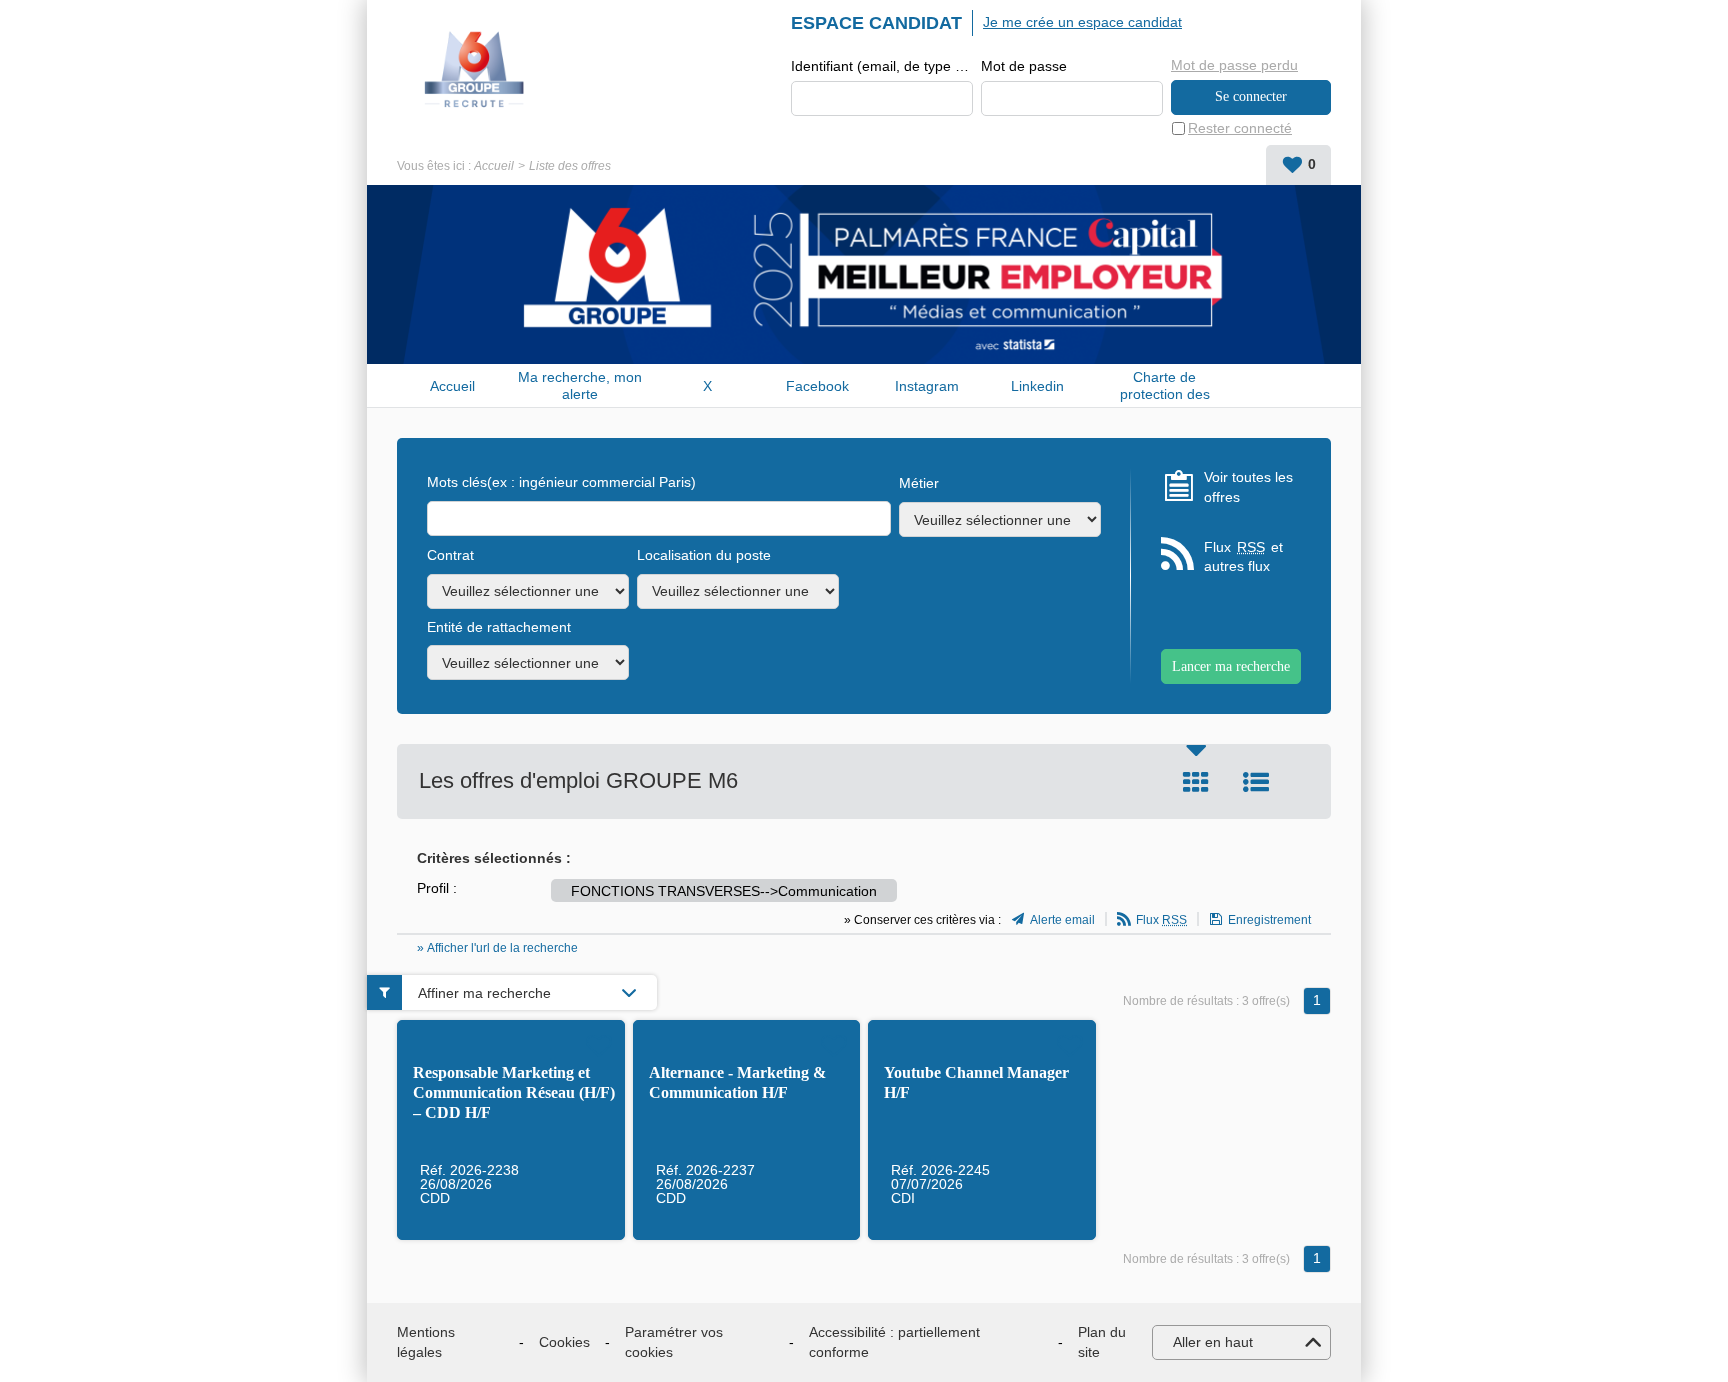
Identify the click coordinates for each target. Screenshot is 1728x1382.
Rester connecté (1240, 128)
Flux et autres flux (1243, 557)
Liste (1256, 782)
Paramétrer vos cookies (674, 1342)
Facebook (817, 386)
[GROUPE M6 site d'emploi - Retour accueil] (475, 70)
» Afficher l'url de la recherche (497, 948)
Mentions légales (426, 1342)
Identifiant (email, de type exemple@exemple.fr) (882, 66)
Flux (1161, 920)
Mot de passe (1024, 66)
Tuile (1196, 782)
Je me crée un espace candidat (1082, 22)
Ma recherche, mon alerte (580, 385)
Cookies (564, 1342)
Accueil (494, 166)
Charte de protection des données (1165, 385)
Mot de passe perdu (1234, 65)
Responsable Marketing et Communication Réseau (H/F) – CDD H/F (514, 1092)
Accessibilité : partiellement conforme (894, 1342)
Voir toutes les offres (1248, 487)
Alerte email (1062, 920)
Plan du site (1102, 1342)
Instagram (927, 386)
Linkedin (1037, 386)
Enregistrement (1269, 920)
